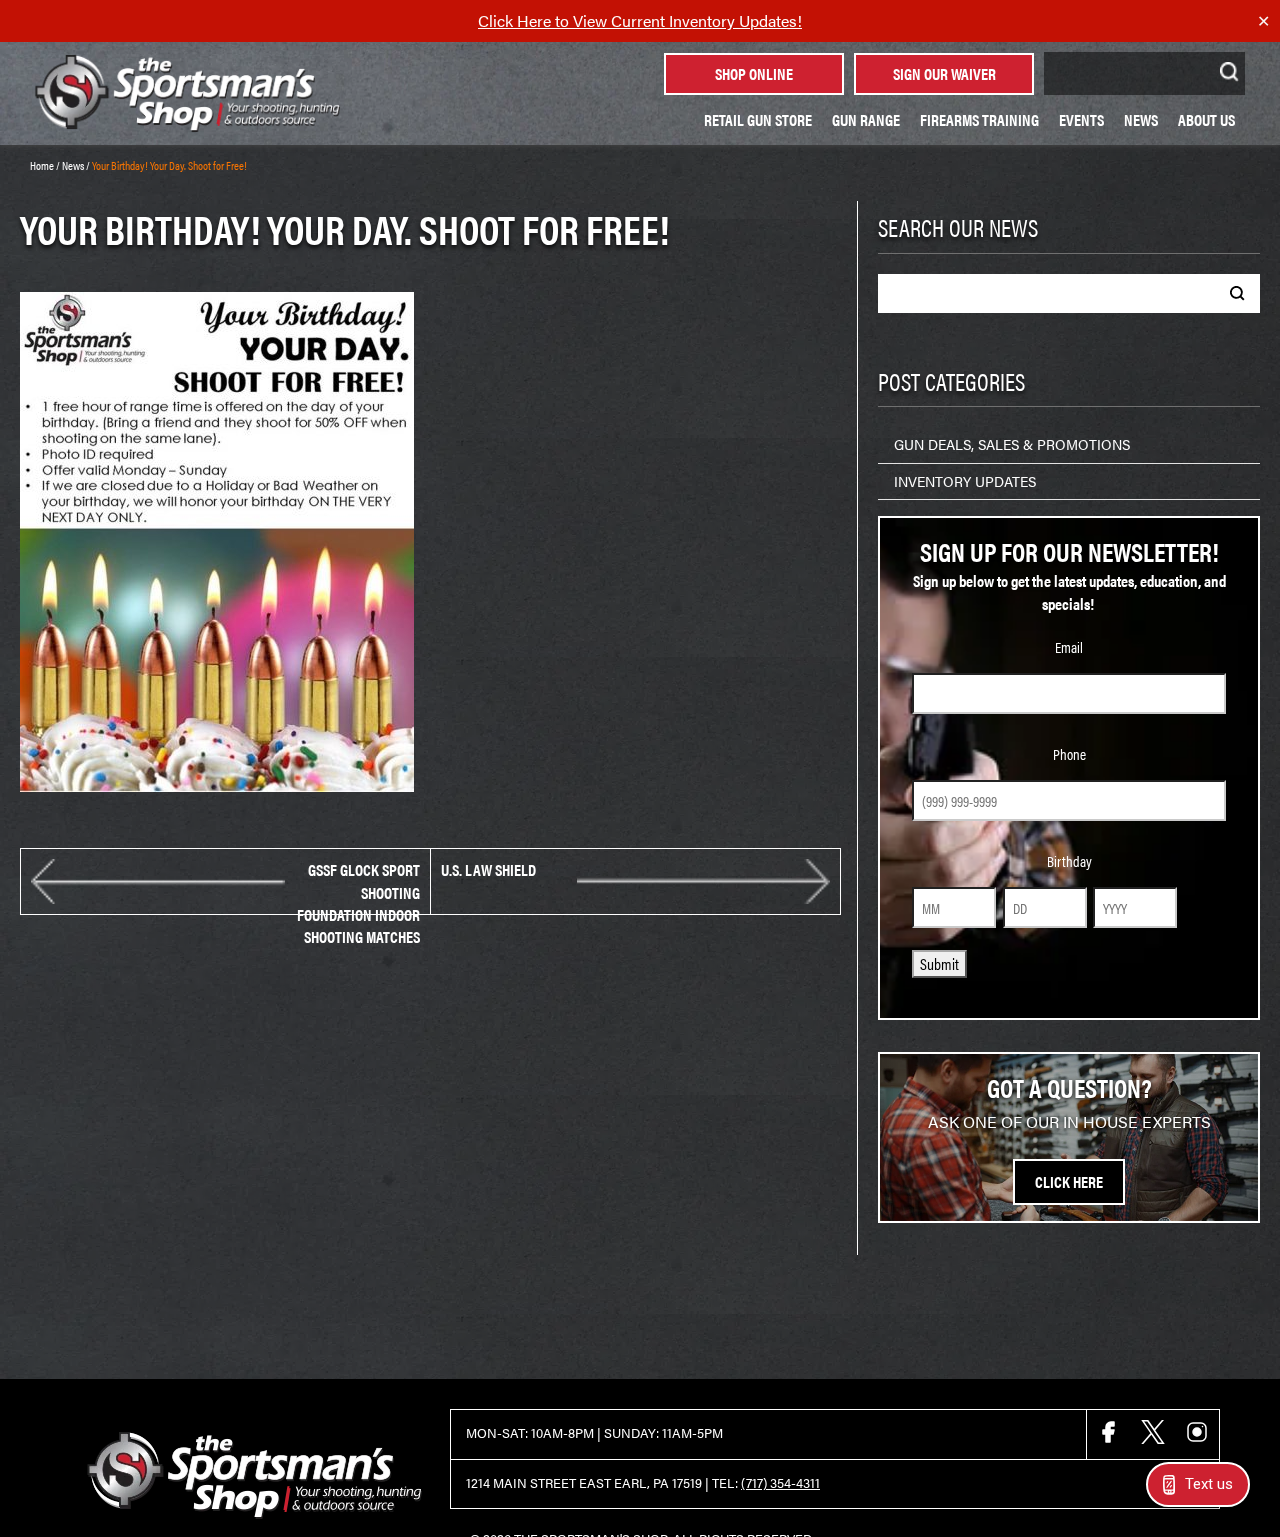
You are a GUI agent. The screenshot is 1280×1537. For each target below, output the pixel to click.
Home (42, 165)
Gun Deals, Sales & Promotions (1012, 444)
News (1141, 119)
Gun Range (866, 119)
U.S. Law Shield (488, 870)
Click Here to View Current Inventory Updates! (640, 20)
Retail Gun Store (758, 119)
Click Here (1069, 1181)
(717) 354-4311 (780, 1483)
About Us (1206, 119)
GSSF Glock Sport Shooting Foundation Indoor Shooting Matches (358, 881)
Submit (939, 963)
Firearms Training (979, 119)
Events (1081, 119)
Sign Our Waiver (944, 73)
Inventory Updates (965, 481)
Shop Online (754, 73)
